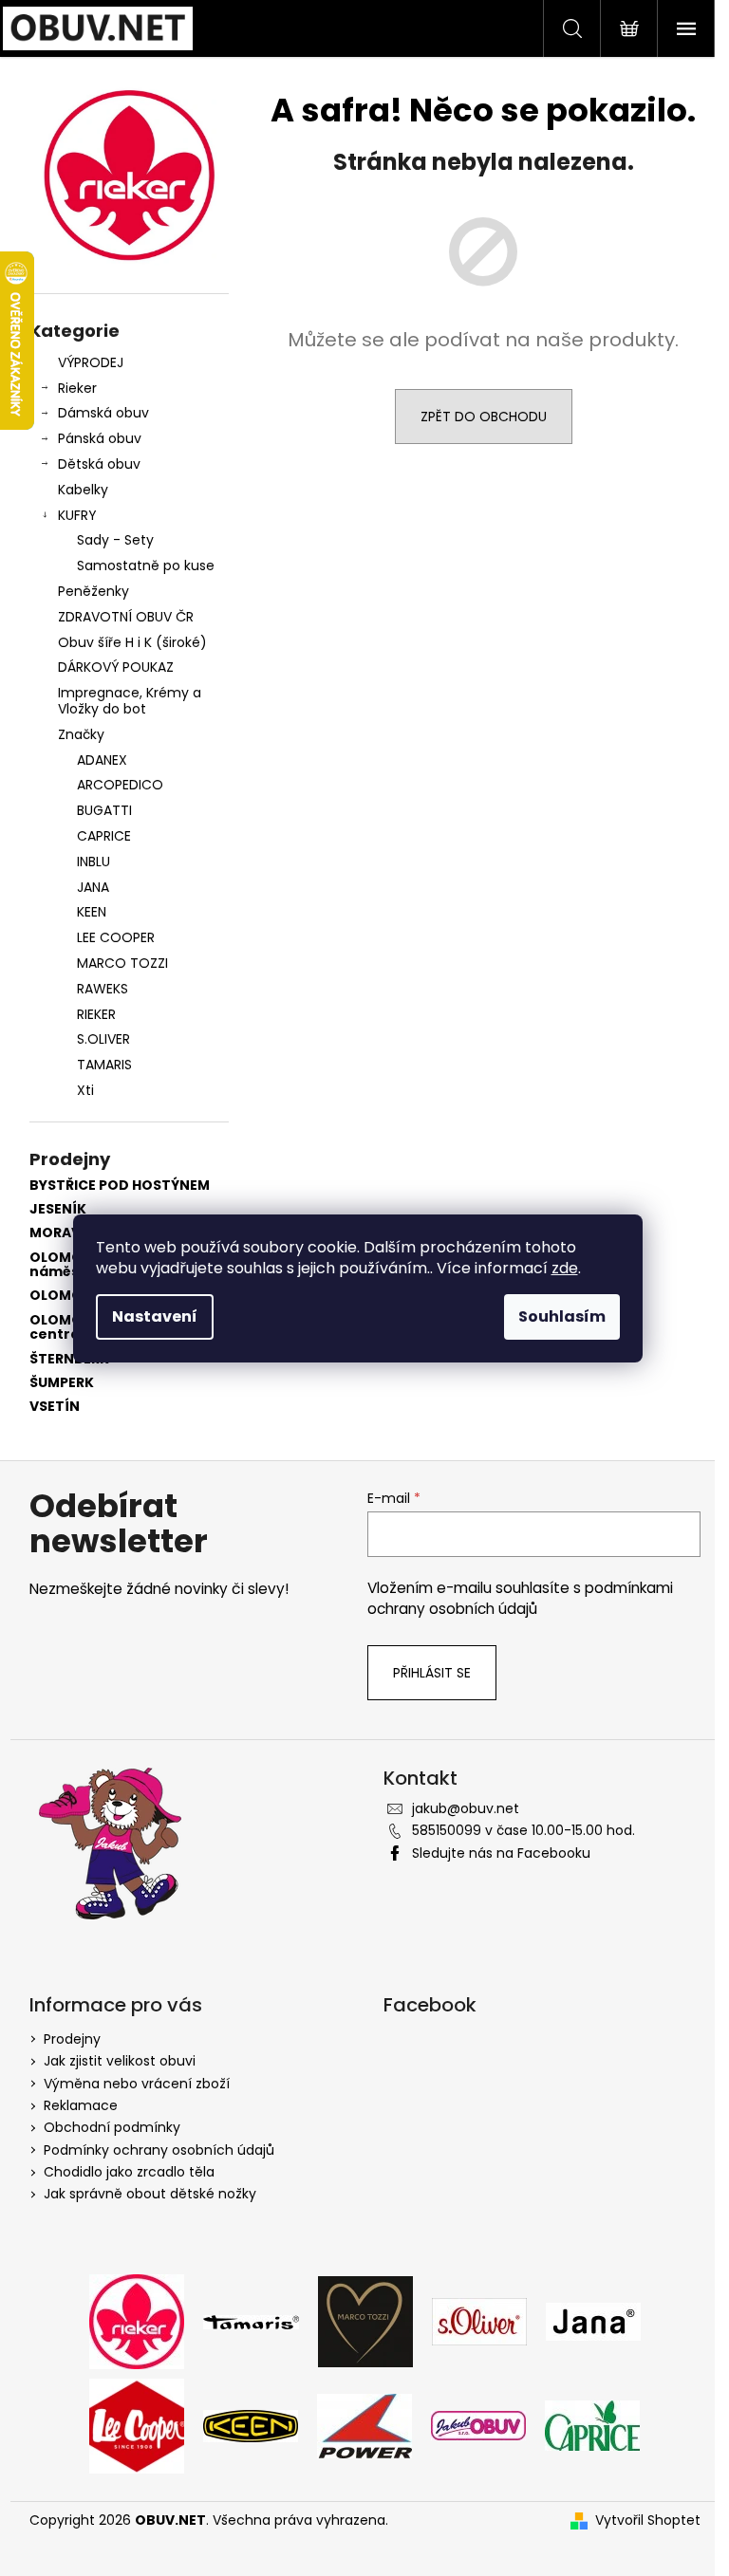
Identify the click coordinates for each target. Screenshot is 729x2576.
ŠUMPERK (62, 1383)
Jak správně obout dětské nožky (150, 2194)
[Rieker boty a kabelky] (137, 2321)
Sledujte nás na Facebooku (501, 1853)
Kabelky (83, 490)
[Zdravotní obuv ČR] (478, 2425)
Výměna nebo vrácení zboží (137, 2084)
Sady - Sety (115, 540)
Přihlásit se (432, 1673)
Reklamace (81, 2105)
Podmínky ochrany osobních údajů (159, 2150)
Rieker (77, 388)
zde (565, 1268)
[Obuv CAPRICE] (592, 2425)
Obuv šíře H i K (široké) (132, 642)
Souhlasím (562, 1316)
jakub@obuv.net (466, 1808)
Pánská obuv (100, 438)
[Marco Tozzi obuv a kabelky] (365, 2321)
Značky (81, 734)
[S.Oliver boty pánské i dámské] (479, 2321)
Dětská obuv (99, 464)
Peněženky (93, 591)
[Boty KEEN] (251, 2425)
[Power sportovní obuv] (364, 2425)
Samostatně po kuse (146, 565)
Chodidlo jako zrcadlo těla (129, 2172)
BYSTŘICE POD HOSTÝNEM (120, 1186)
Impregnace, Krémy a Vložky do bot (130, 701)
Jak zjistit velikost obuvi (120, 2061)
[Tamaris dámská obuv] (251, 2321)
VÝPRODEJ (91, 362)
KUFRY (77, 515)
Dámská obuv (103, 413)
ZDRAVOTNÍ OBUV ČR (126, 617)
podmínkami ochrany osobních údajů (520, 1598)
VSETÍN (55, 1407)
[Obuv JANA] (593, 2321)
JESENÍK (58, 1209)
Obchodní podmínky (112, 2127)
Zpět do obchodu (484, 417)
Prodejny (72, 2039)
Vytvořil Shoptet (648, 2520)
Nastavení (155, 1316)
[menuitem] (129, 760)
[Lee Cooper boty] (137, 2425)
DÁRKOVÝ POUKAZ (116, 667)
